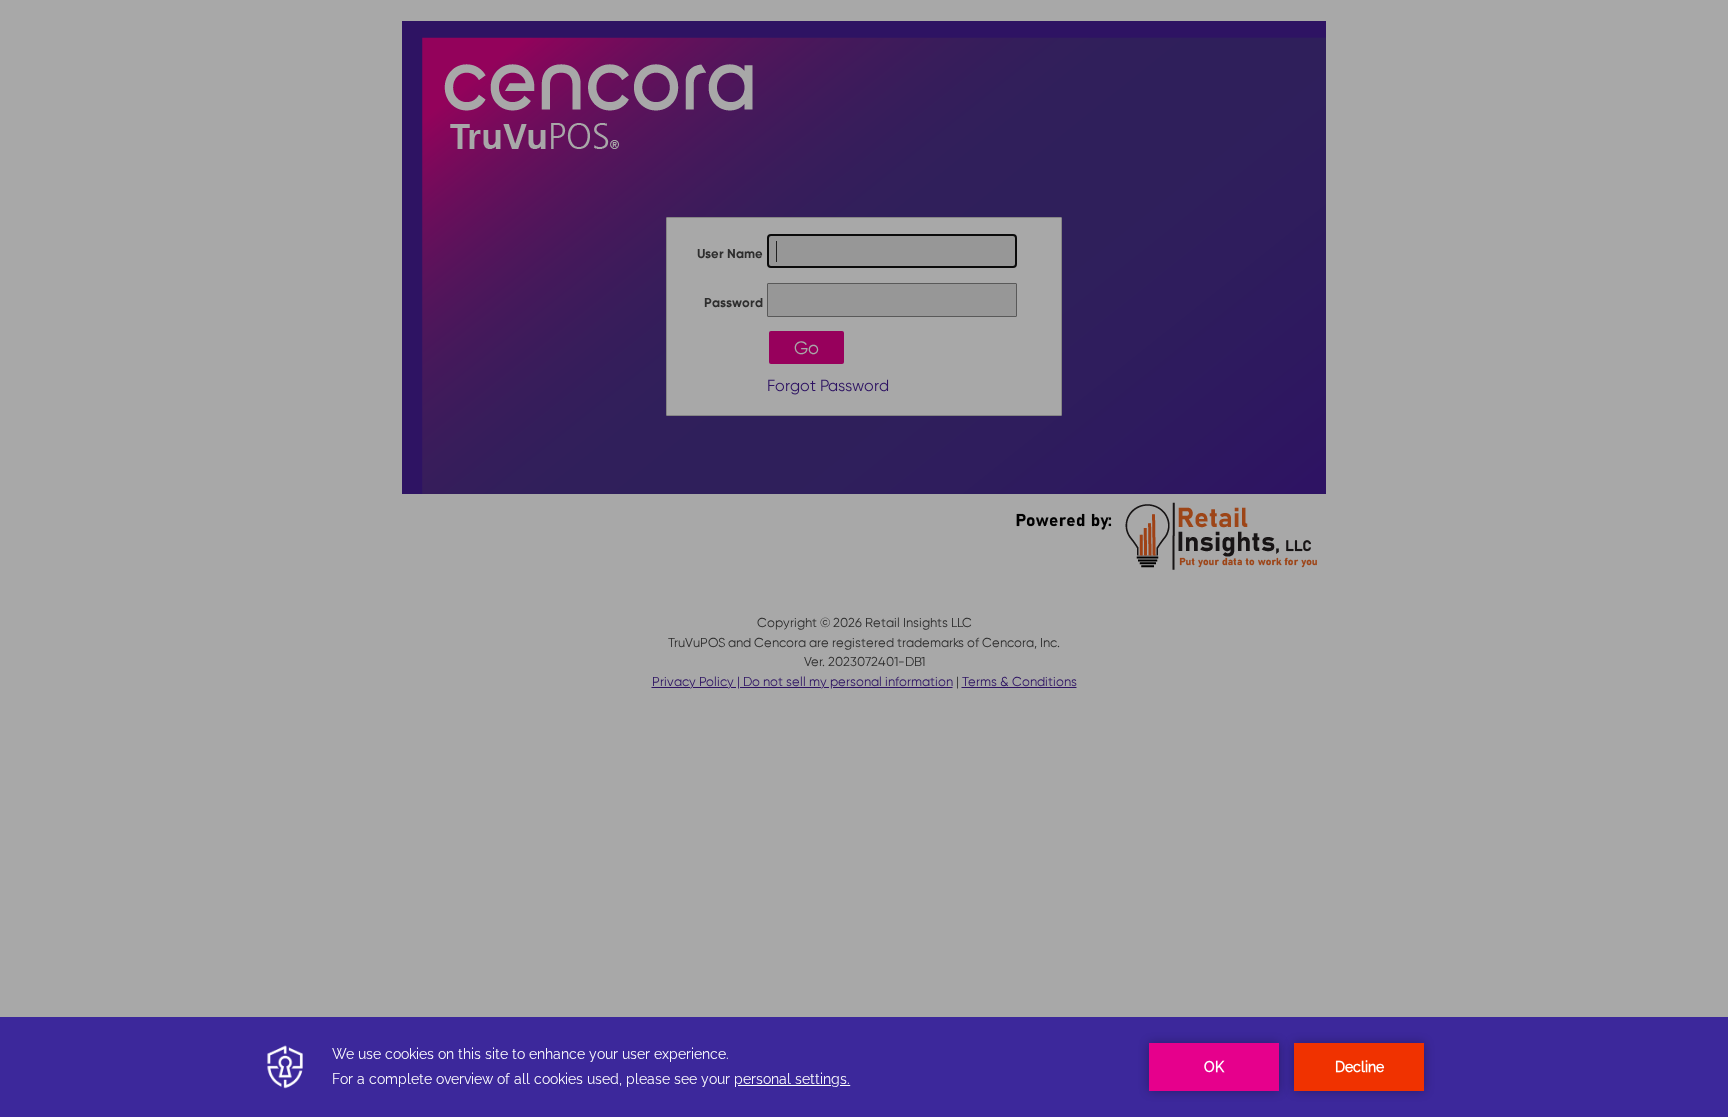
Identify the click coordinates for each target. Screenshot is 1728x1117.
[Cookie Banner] (864, 1067)
